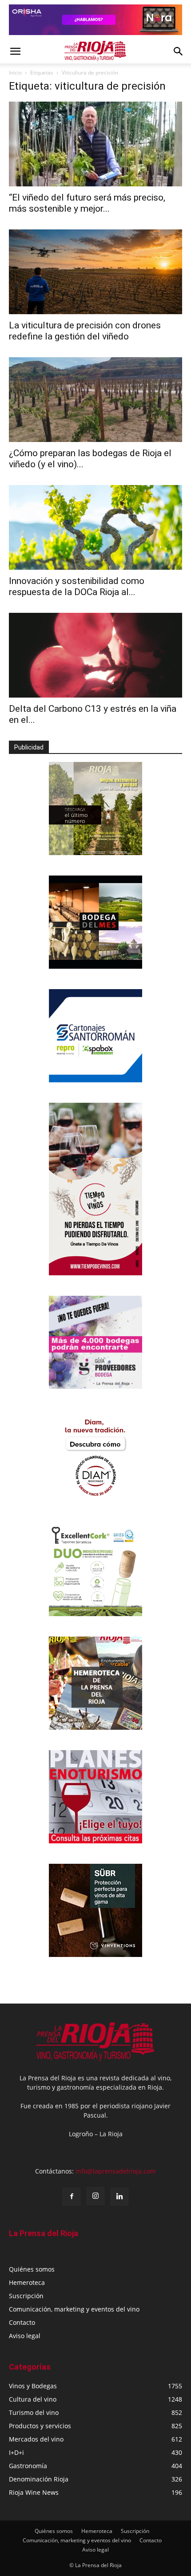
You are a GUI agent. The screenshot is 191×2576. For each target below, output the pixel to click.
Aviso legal (25, 2336)
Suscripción (26, 2296)
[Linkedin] (119, 2197)
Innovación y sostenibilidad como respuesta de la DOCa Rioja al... (77, 586)
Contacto (22, 2322)
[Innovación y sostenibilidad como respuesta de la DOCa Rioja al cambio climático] (95, 527)
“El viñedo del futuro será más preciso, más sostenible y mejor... (87, 203)
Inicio (15, 73)
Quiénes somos (32, 2269)
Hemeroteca (27, 2282)
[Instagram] (95, 2196)
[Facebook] (72, 2197)
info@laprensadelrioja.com (116, 2171)
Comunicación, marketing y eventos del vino (74, 2309)
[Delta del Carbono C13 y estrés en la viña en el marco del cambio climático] (95, 655)
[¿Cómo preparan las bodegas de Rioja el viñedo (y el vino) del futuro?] (95, 400)
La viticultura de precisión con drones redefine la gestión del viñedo (85, 331)
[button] (15, 51)
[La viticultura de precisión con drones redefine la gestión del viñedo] (95, 272)
